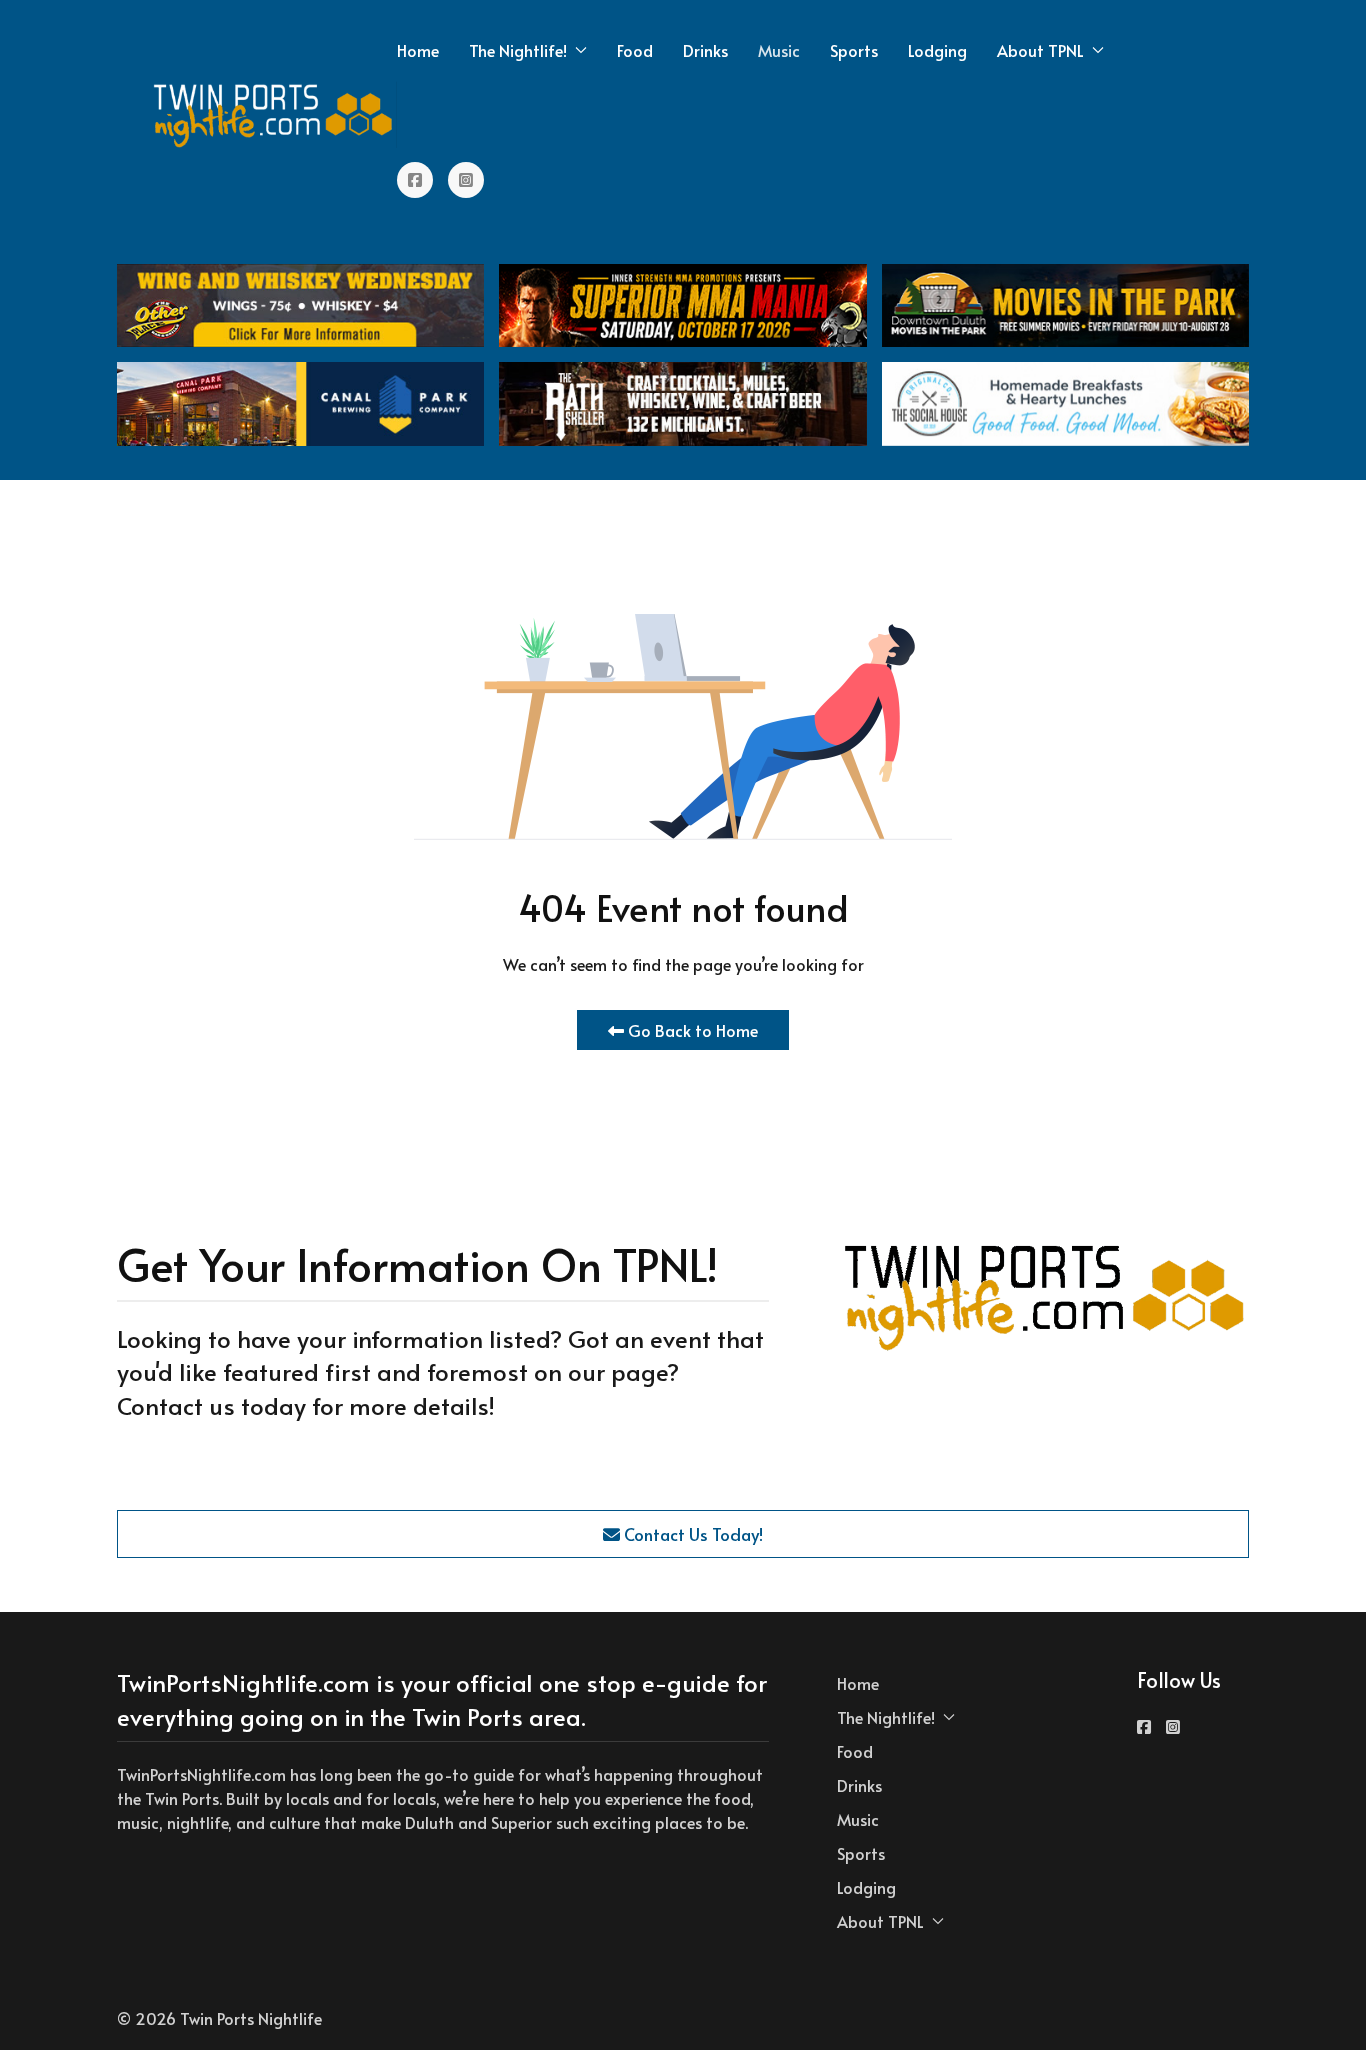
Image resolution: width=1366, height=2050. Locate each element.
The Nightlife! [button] (518, 50)
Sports (854, 50)
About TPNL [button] (1040, 50)
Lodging (937, 50)
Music (779, 50)
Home (418, 50)
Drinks (705, 50)
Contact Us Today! (691, 1534)
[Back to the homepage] (274, 115)
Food (635, 50)
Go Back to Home (691, 1030)
